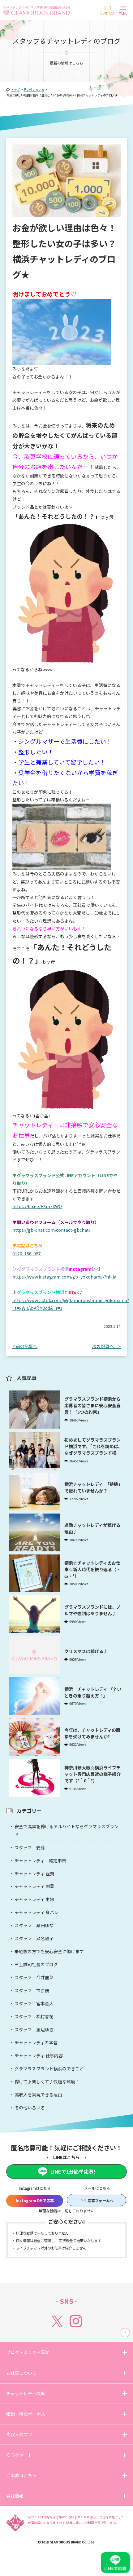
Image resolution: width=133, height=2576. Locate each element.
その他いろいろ (30, 2108)
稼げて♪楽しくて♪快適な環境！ (47, 2082)
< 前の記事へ (25, 1346)
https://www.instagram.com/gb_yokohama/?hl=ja (64, 1277)
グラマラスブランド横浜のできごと (49, 2068)
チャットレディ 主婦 (34, 1899)
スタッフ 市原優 (32, 1990)
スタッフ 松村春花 (34, 2016)
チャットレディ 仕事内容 (39, 2055)
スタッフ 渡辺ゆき (34, 2029)
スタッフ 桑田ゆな (34, 1925)
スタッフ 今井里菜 (34, 1977)
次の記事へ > (106, 1346)
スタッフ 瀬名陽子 (34, 1938)
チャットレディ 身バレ (36, 1912)
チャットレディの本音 (36, 2042)
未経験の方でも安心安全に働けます (49, 1951)
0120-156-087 (27, 1253)
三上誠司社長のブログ (36, 1964)
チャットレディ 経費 (34, 1873)
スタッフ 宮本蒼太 (34, 2003)
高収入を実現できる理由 (38, 2095)
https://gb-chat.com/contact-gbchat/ (51, 1230)
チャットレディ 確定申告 (40, 1860)
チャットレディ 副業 (34, 1886)
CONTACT (107, 13)
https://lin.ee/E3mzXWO (37, 1206)
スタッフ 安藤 (30, 1847)
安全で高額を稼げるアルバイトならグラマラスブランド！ (66, 1830)
